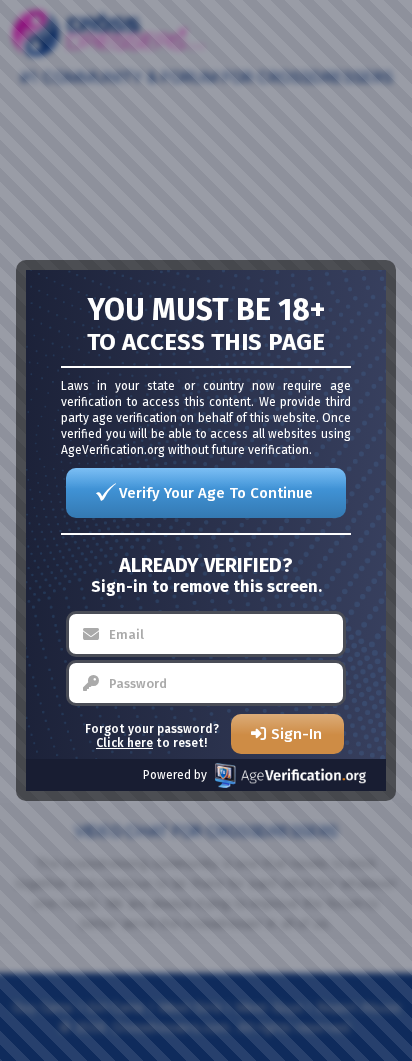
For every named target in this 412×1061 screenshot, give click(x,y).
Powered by (175, 775)
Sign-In (296, 734)
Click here (124, 743)
